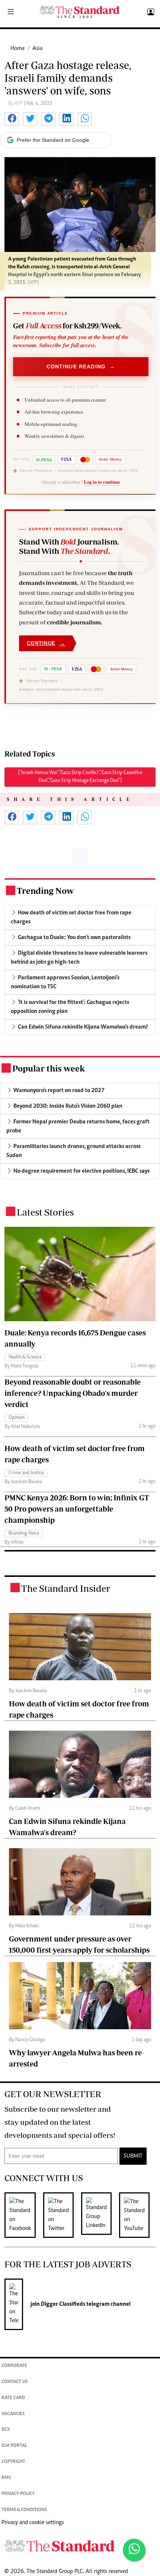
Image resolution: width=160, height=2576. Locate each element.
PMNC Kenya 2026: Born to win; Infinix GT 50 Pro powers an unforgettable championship (77, 1509)
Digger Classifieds (63, 2304)
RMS (6, 2478)
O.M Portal (14, 2446)
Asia (37, 49)
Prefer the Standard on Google (53, 140)
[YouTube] (138, 2215)
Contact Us (15, 2382)
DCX (6, 2430)
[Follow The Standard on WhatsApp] (134, 2550)
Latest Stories (45, 1212)
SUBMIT (133, 2156)
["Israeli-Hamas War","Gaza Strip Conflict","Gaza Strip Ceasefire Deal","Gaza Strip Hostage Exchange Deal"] (80, 777)
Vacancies (13, 2414)
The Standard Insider (66, 1588)
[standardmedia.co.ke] (80, 12)
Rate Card (13, 2398)
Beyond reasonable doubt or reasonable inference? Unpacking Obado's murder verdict (73, 1393)
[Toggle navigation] (11, 12)
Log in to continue (102, 482)
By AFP (16, 104)
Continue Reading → (81, 367)
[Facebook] (24, 2215)
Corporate (14, 2366)
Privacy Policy (18, 2494)
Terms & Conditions (24, 2510)
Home (17, 49)
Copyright (13, 2462)
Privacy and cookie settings (33, 2523)
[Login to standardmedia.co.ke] (150, 12)
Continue (46, 643)
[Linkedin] (100, 2215)
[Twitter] (62, 2215)
